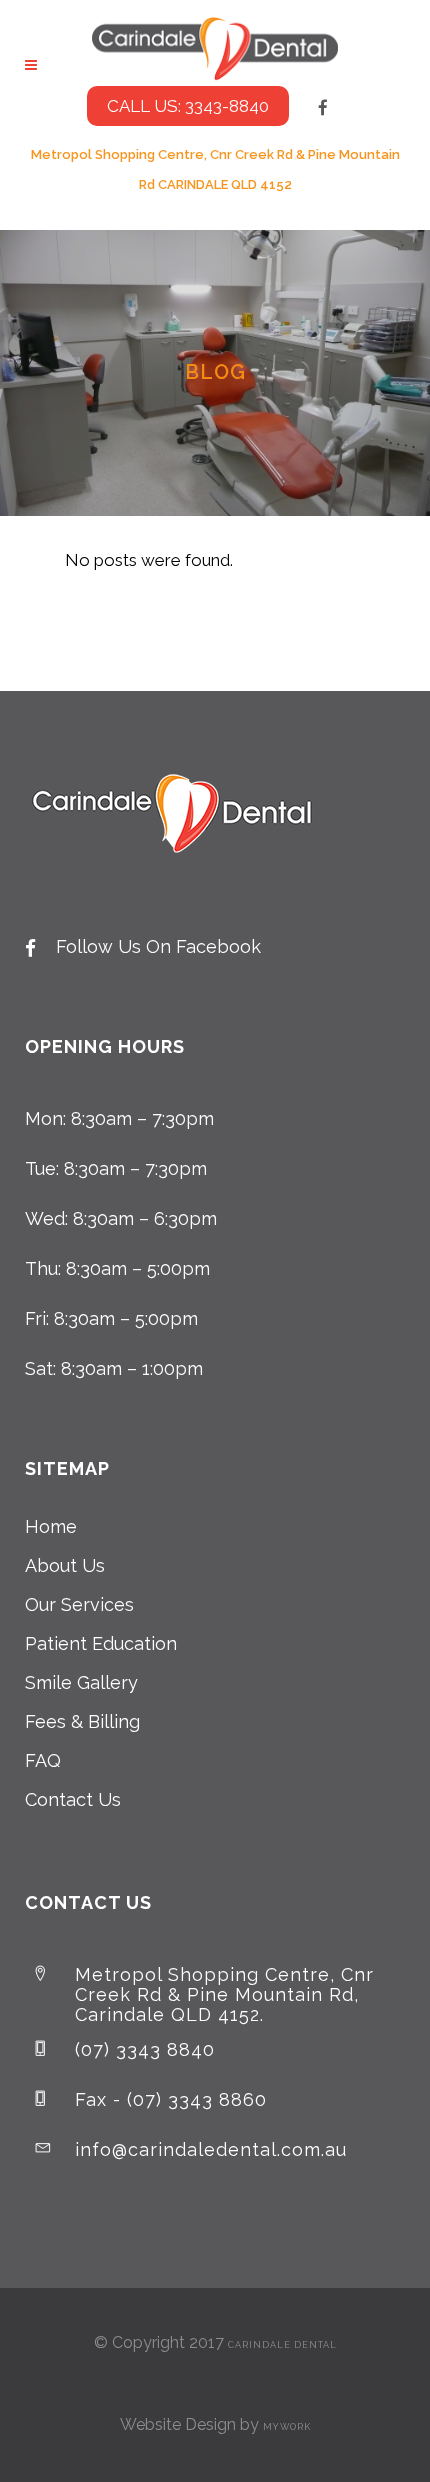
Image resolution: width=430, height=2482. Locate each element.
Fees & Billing (82, 1721)
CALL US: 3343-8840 (188, 106)
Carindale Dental (282, 2345)
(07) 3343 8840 (145, 2049)
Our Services (79, 1604)
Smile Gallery (81, 1682)
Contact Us (73, 1799)
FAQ (43, 1760)
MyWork (287, 2427)
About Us (65, 1565)
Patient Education (101, 1643)
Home (51, 1526)
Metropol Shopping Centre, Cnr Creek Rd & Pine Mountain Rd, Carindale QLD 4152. (224, 1994)
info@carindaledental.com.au (211, 2149)
